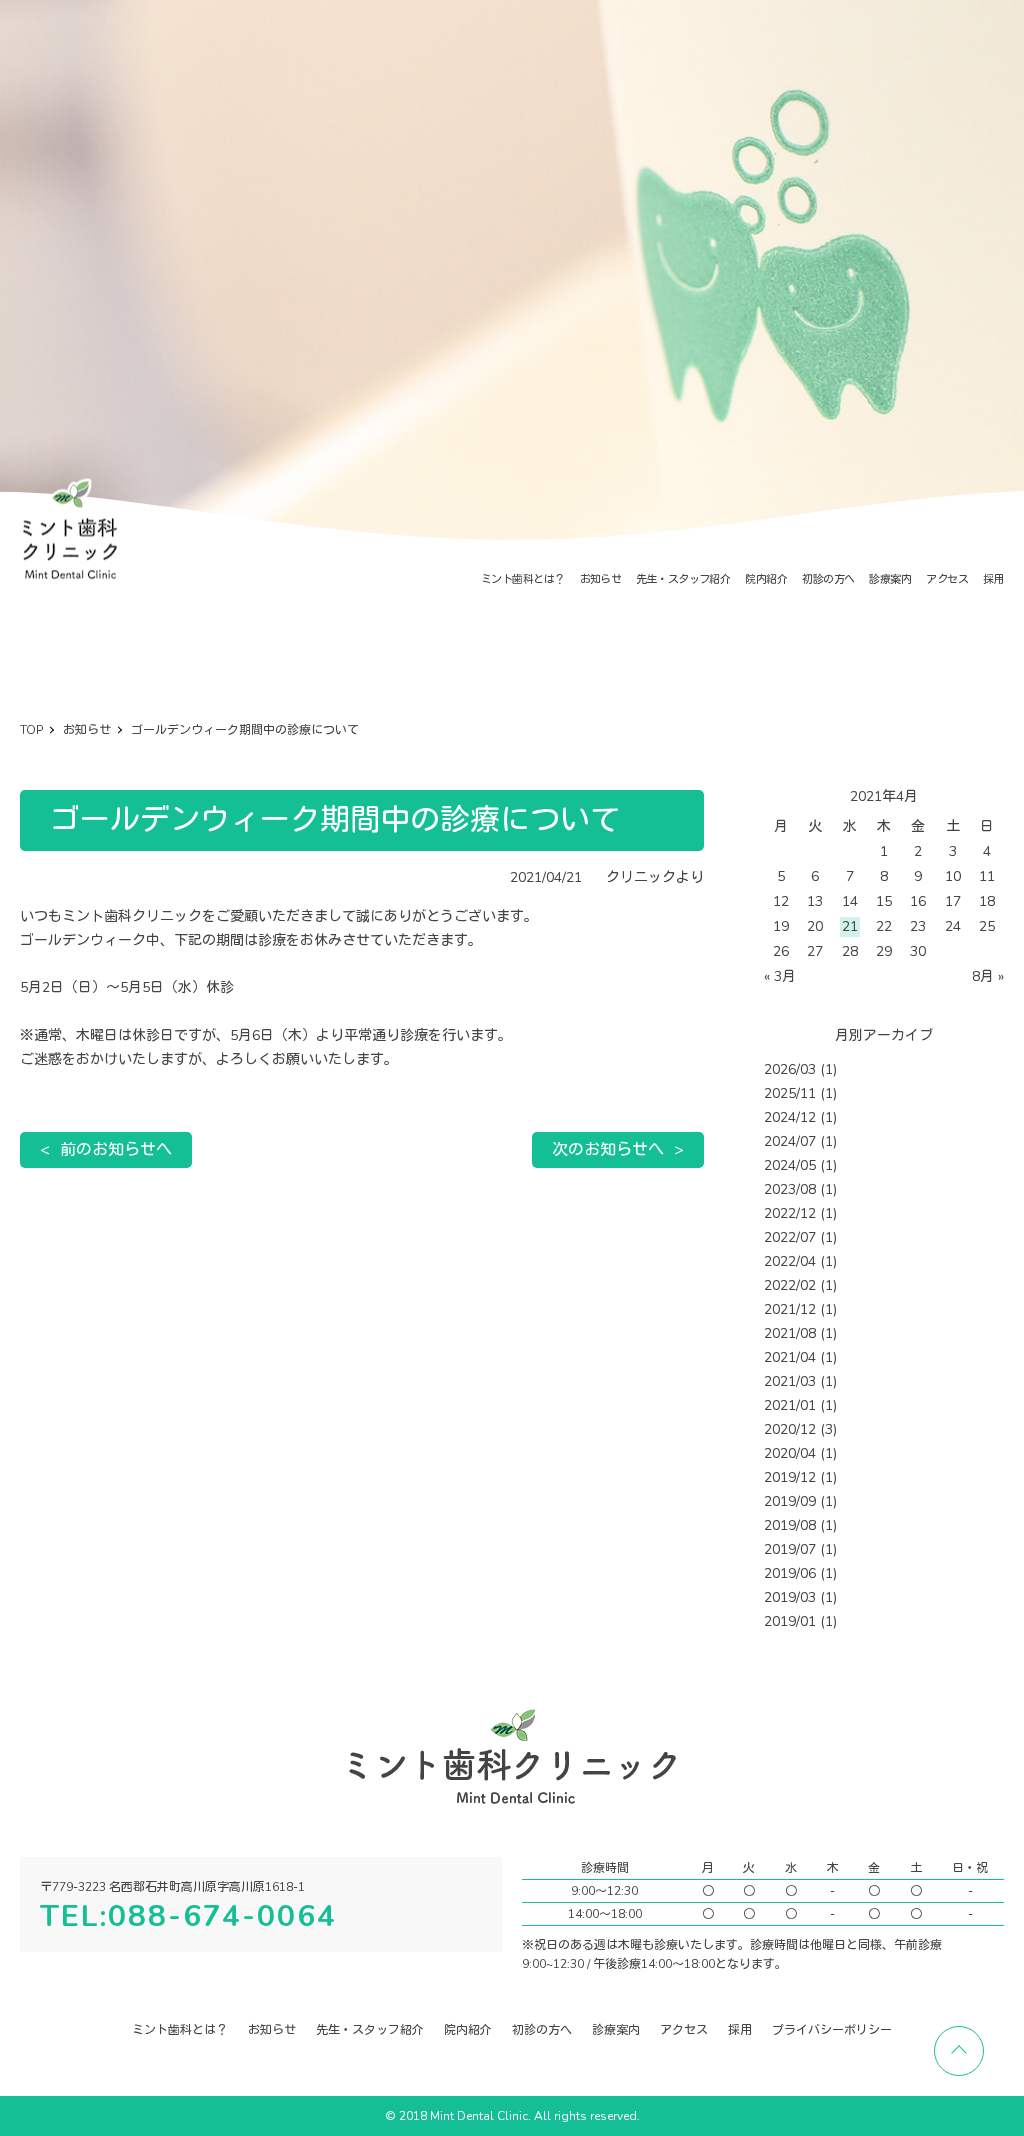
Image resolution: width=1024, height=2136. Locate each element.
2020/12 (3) (800, 1429)
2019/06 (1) (800, 1573)
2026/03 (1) (800, 1069)
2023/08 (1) (800, 1189)
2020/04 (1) (800, 1453)
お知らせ (601, 579)
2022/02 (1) (800, 1285)
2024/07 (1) (800, 1141)
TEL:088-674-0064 (188, 1916)
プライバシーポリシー (832, 2030)
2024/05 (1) (800, 1165)
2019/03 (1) (800, 1597)
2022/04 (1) (800, 1261)
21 (850, 926)
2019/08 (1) (800, 1525)
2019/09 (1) (800, 1501)
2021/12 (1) (800, 1309)
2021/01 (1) (800, 1405)
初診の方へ (828, 579)
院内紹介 (766, 579)
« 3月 (780, 976)
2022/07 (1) (800, 1237)
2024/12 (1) (800, 1117)
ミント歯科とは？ (523, 579)
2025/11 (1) (800, 1093)
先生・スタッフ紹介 (683, 579)
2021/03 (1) (800, 1381)
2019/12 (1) (800, 1477)
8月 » (988, 976)
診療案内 (890, 579)
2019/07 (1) (800, 1549)
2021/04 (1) (800, 1357)
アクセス (947, 579)
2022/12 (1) (800, 1213)
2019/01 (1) (800, 1621)
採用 (993, 579)
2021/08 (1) (800, 1333)
